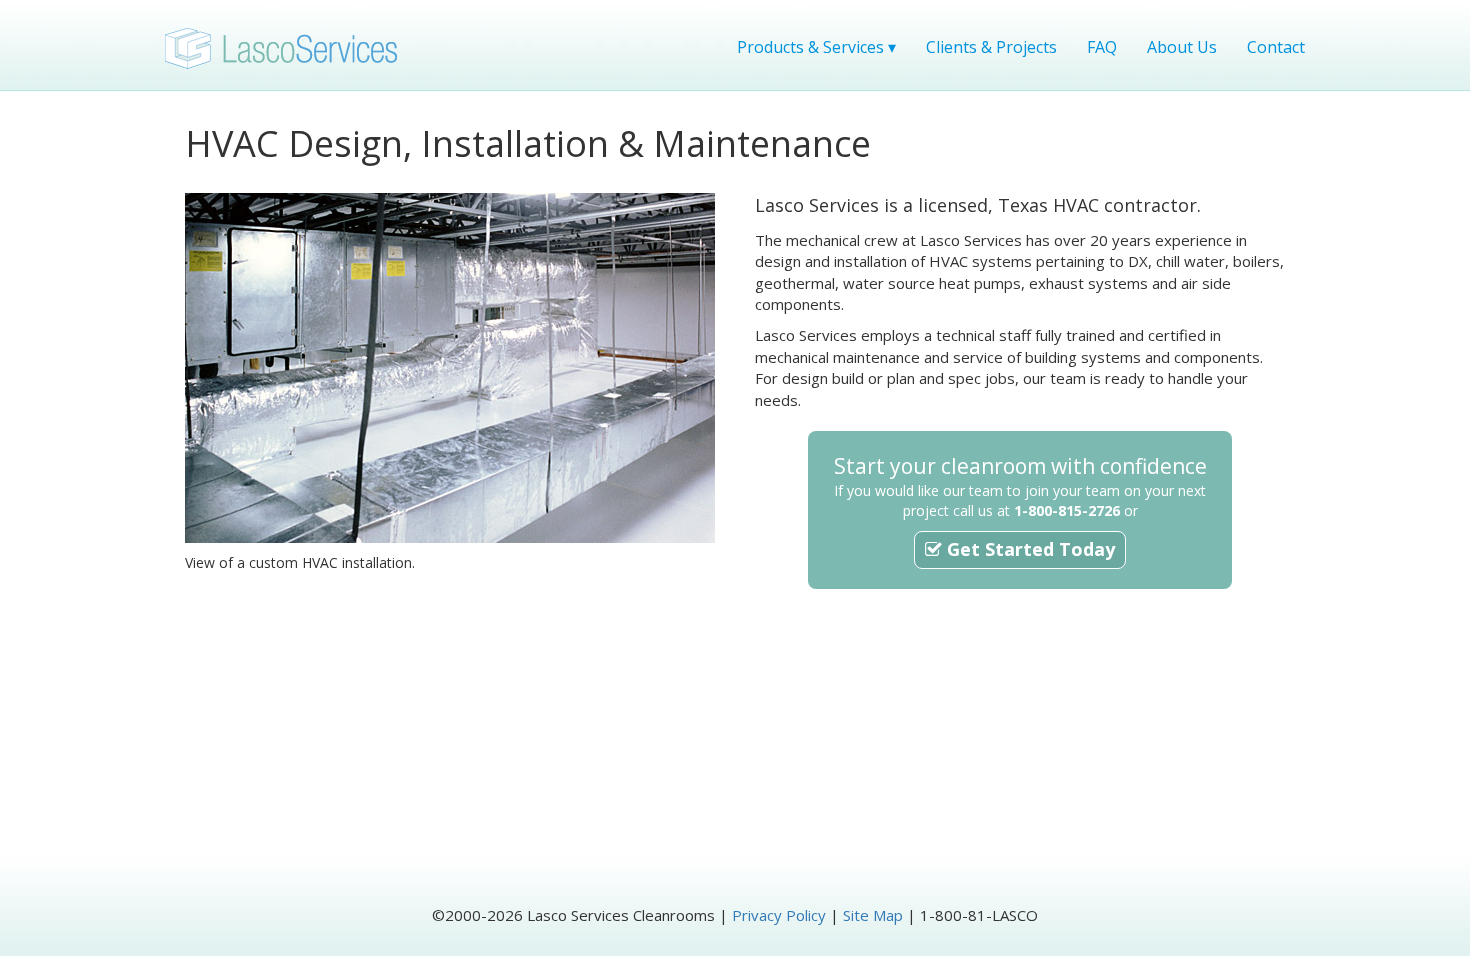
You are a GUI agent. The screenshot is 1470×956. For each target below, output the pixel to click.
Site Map (873, 915)
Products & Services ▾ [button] (816, 47)
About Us (1182, 47)
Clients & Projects (991, 47)
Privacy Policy (779, 915)
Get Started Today (1028, 549)
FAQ (1102, 47)
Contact (1276, 47)
